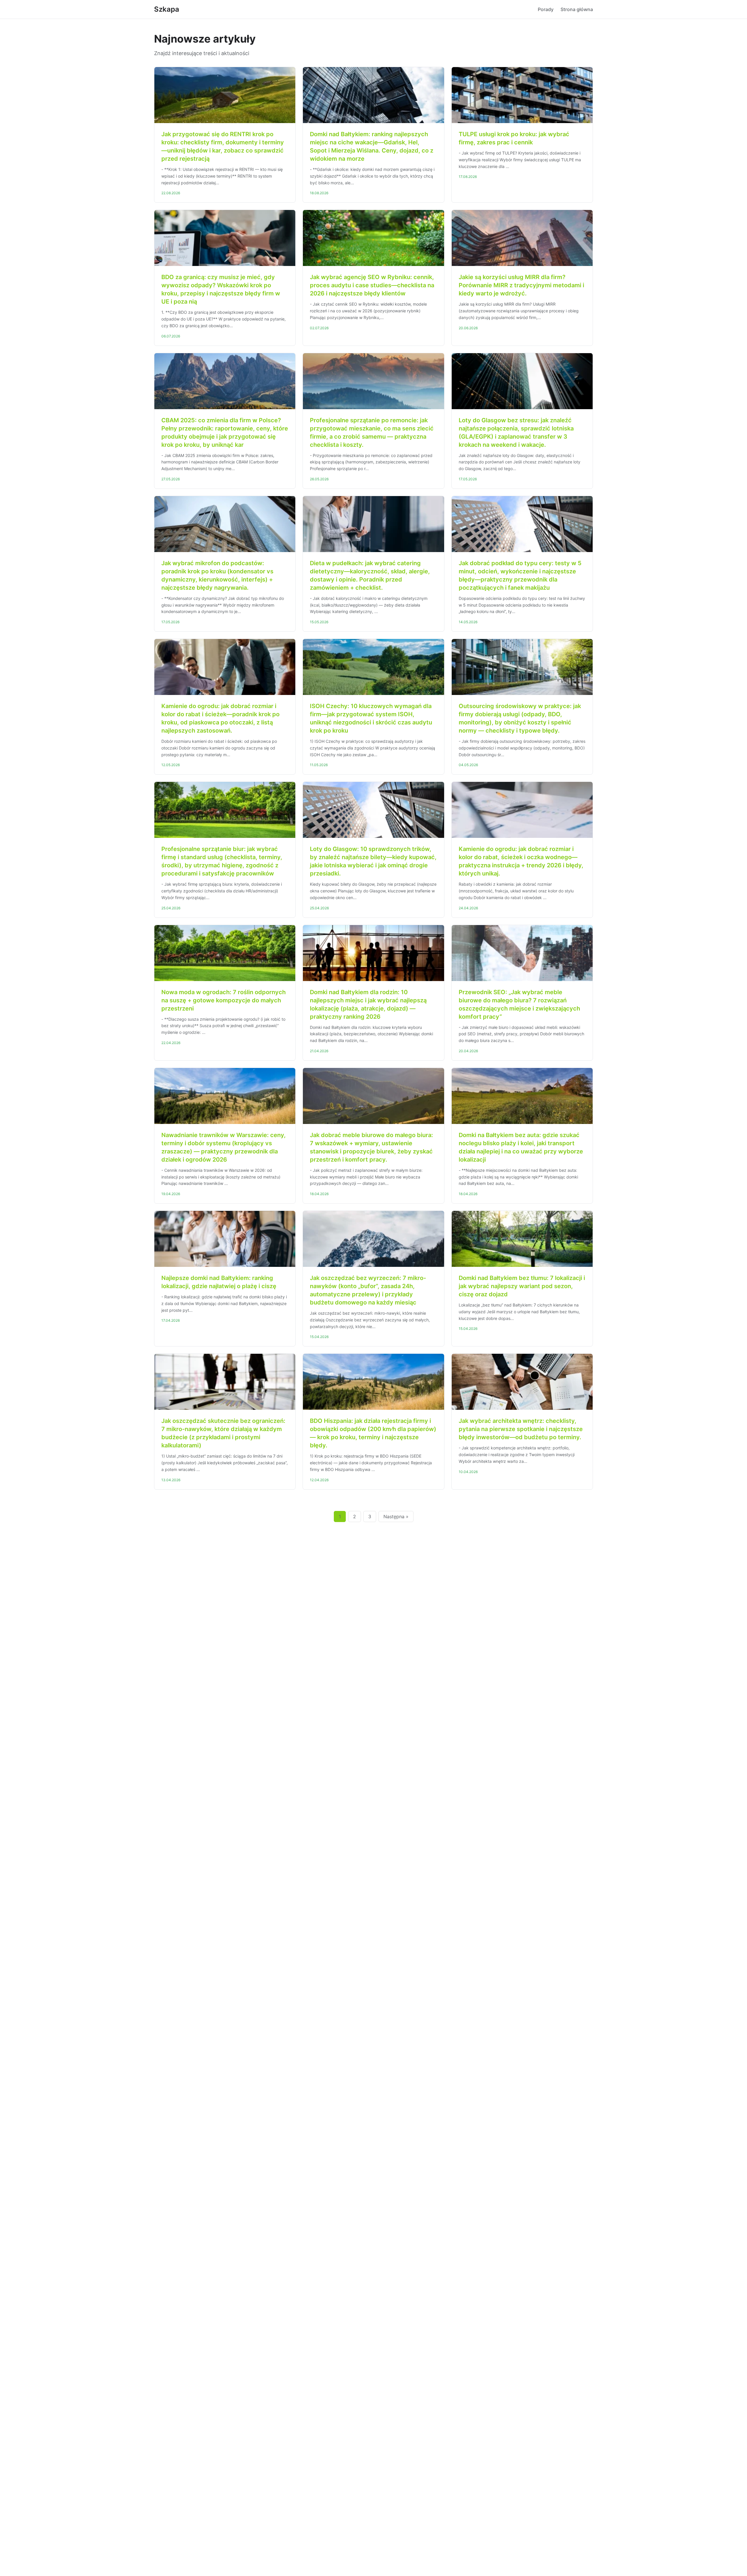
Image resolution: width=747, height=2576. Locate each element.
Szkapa (167, 9)
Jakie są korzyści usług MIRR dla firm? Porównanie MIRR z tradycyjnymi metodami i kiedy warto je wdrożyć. (521, 285)
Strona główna (577, 9)
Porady (546, 9)
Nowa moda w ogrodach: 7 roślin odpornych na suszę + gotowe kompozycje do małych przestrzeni (224, 1000)
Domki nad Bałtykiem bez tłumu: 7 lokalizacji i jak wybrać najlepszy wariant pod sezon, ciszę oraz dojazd (522, 1286)
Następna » (396, 1516)
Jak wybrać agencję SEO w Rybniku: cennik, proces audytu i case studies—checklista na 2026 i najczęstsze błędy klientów (372, 285)
